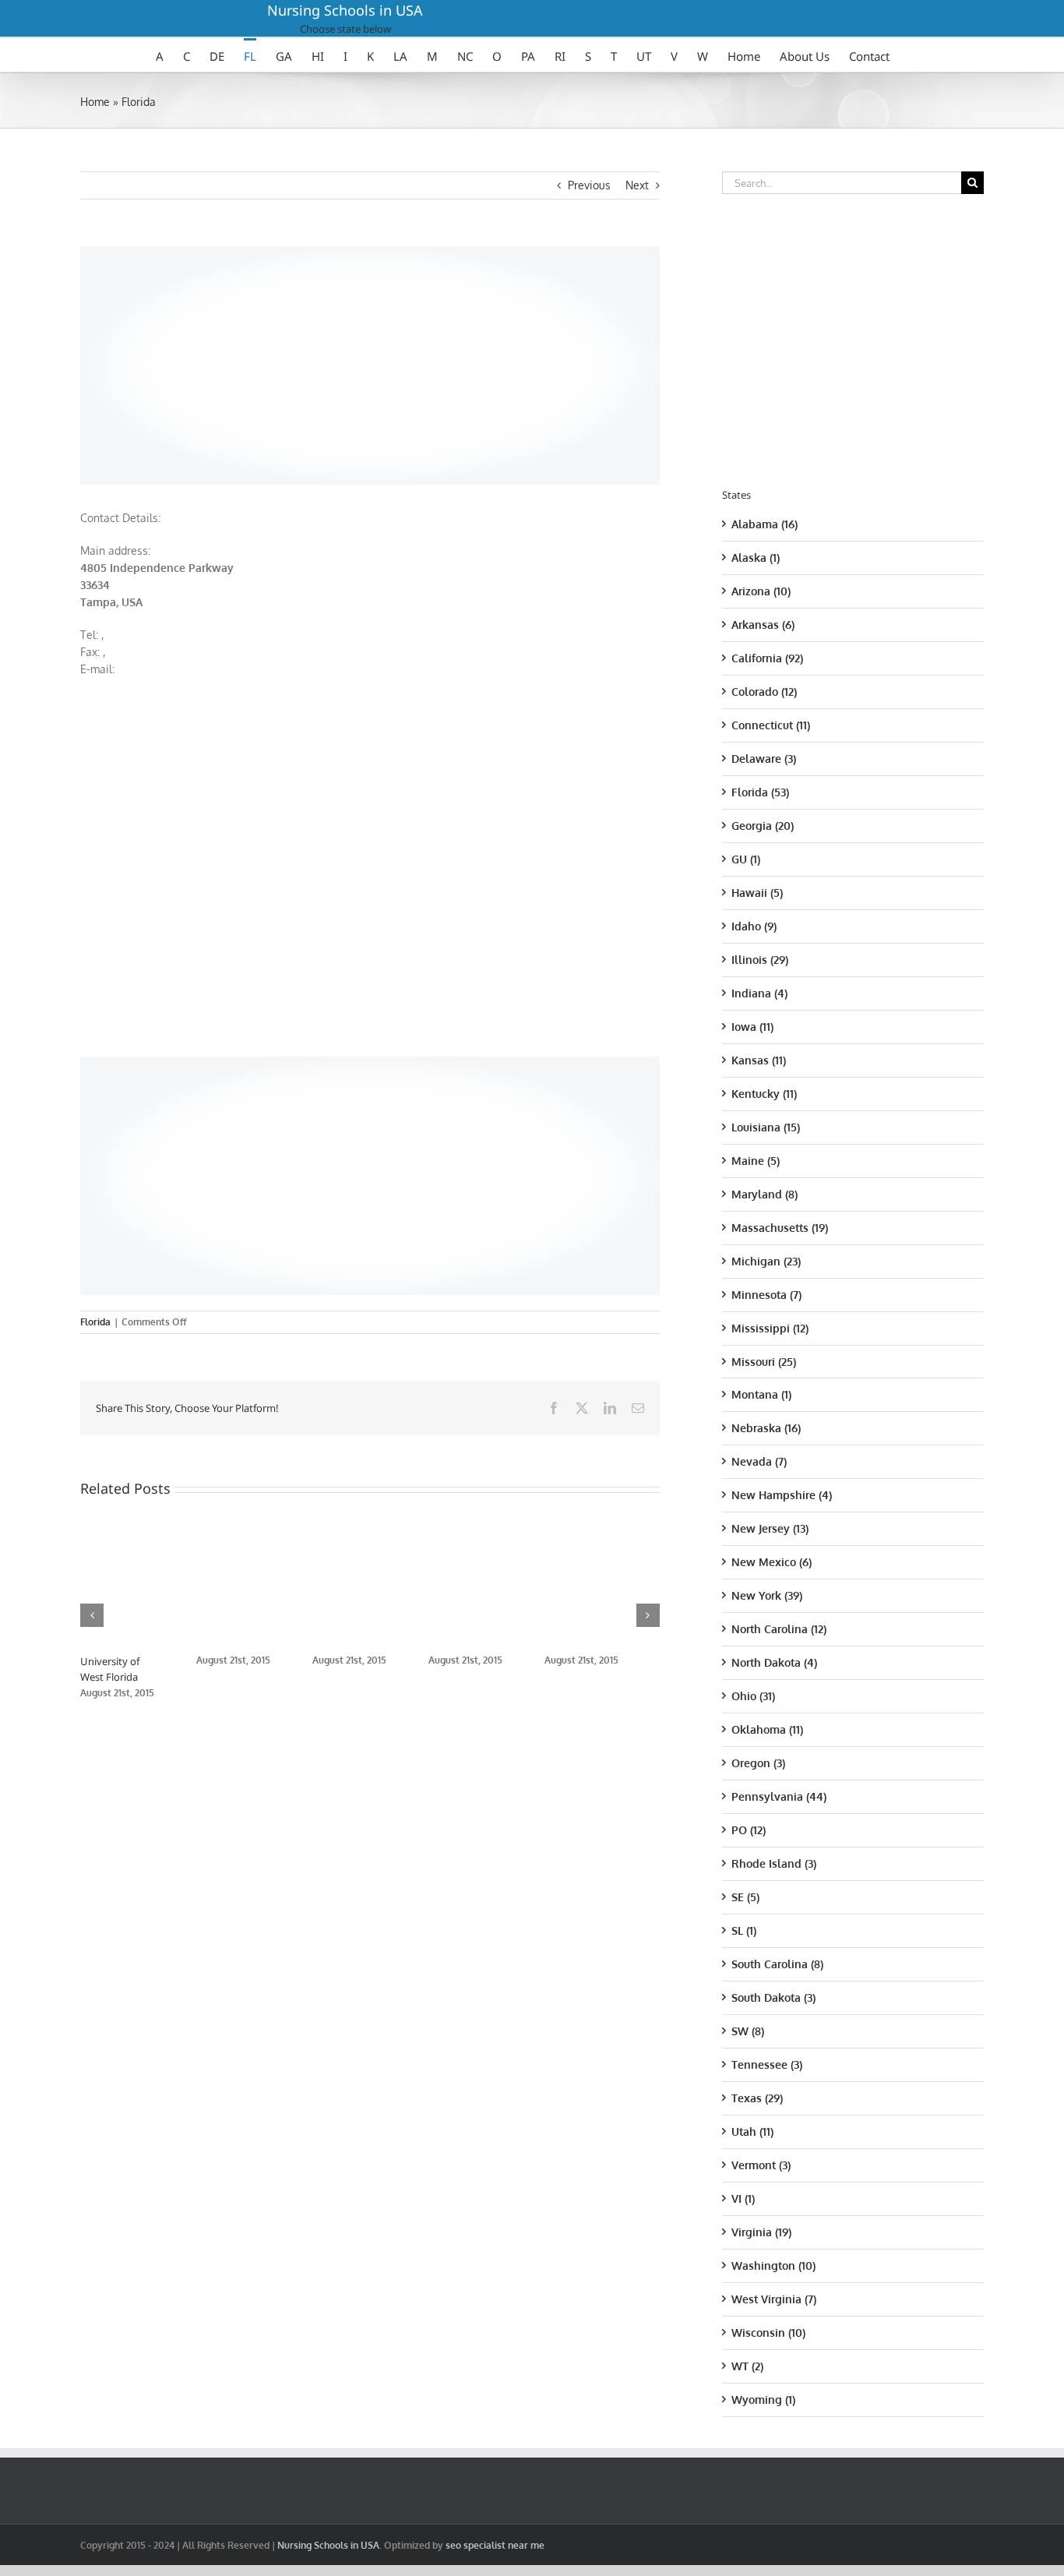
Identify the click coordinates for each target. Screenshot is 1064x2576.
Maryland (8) (765, 1194)
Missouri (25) (764, 1362)
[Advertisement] (370, 363)
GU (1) (746, 859)
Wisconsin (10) (768, 2333)
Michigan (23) (766, 1261)
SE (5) (745, 1897)
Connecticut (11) (771, 725)
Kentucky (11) (764, 1094)
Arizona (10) (761, 591)
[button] (92, 1615)
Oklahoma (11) (767, 1729)
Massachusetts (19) (780, 1228)
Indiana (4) (759, 993)
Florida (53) (760, 792)
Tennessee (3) (767, 2064)
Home (95, 102)
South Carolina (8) (777, 1964)
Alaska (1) (756, 558)
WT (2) (747, 2366)
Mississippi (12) (770, 1328)
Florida (139, 102)
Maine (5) (756, 1161)
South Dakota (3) (773, 1997)
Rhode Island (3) (774, 1863)
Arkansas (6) (763, 625)
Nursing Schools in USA (345, 10)
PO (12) (749, 1830)
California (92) (767, 658)
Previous (589, 185)
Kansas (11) (759, 1060)
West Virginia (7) (774, 2299)
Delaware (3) (764, 759)
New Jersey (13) (770, 1528)
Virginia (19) (761, 2232)
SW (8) (748, 2031)
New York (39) (767, 1595)
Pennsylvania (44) (779, 1796)
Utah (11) (752, 2131)
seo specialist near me (495, 2545)
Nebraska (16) (766, 1428)
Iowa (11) (752, 1027)
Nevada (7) (759, 1461)
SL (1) (744, 1930)
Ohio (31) (753, 1696)
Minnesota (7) (766, 1295)
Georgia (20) (763, 826)
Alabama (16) (765, 524)
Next (637, 185)
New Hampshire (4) (782, 1495)
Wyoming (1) (763, 2400)
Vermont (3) (761, 2165)
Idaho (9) (754, 926)
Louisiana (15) (766, 1127)
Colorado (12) (764, 692)
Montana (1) (761, 1394)
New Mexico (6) (772, 1562)
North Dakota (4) (774, 1662)
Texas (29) (757, 2098)
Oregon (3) (758, 1763)
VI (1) (743, 2198)
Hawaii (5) (757, 893)
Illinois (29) (760, 960)
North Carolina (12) (779, 1629)
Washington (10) (773, 2265)
